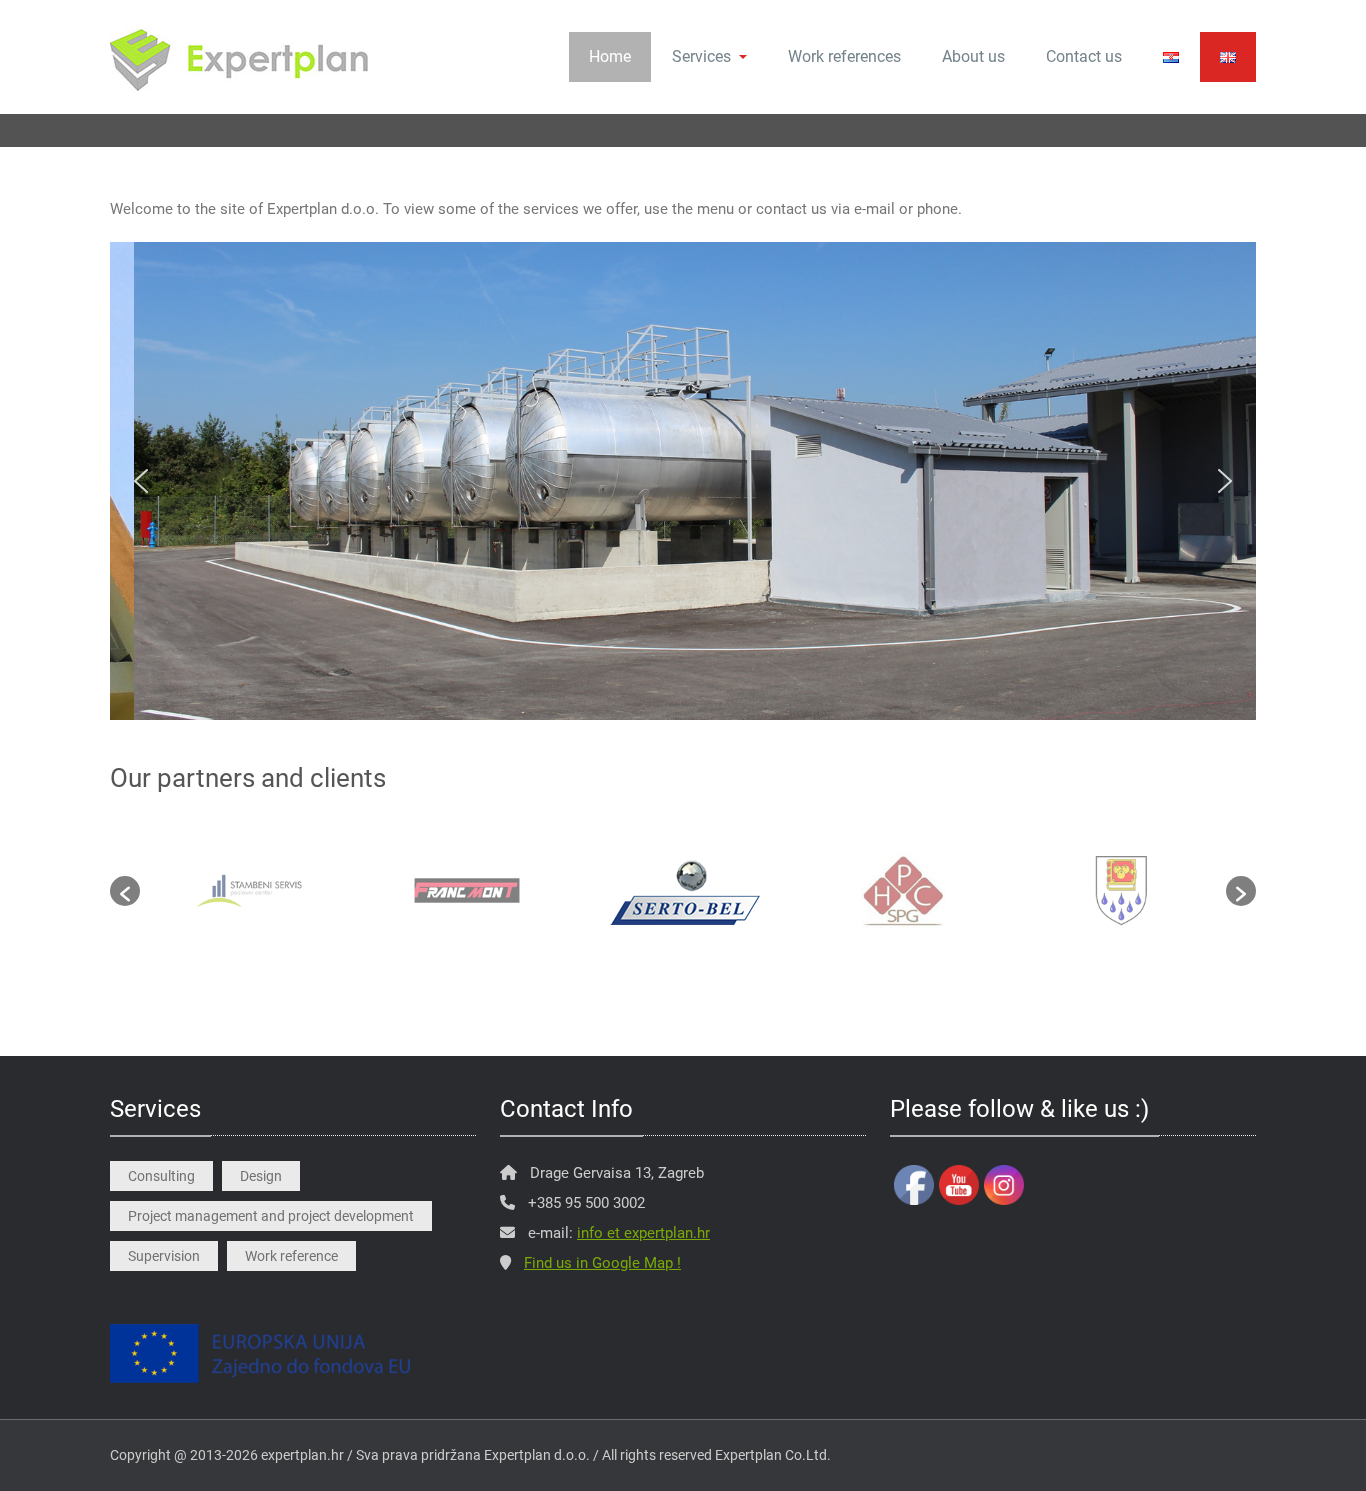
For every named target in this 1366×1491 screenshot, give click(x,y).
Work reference (291, 1256)
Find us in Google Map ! (602, 1263)
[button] (141, 481)
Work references (844, 56)
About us (973, 56)
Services (701, 56)
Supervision (164, 1256)
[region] (683, 481)
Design (261, 1176)
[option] (249, 890)
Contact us (1084, 56)
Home (610, 56)
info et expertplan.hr (643, 1233)
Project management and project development (271, 1216)
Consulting (161, 1176)
